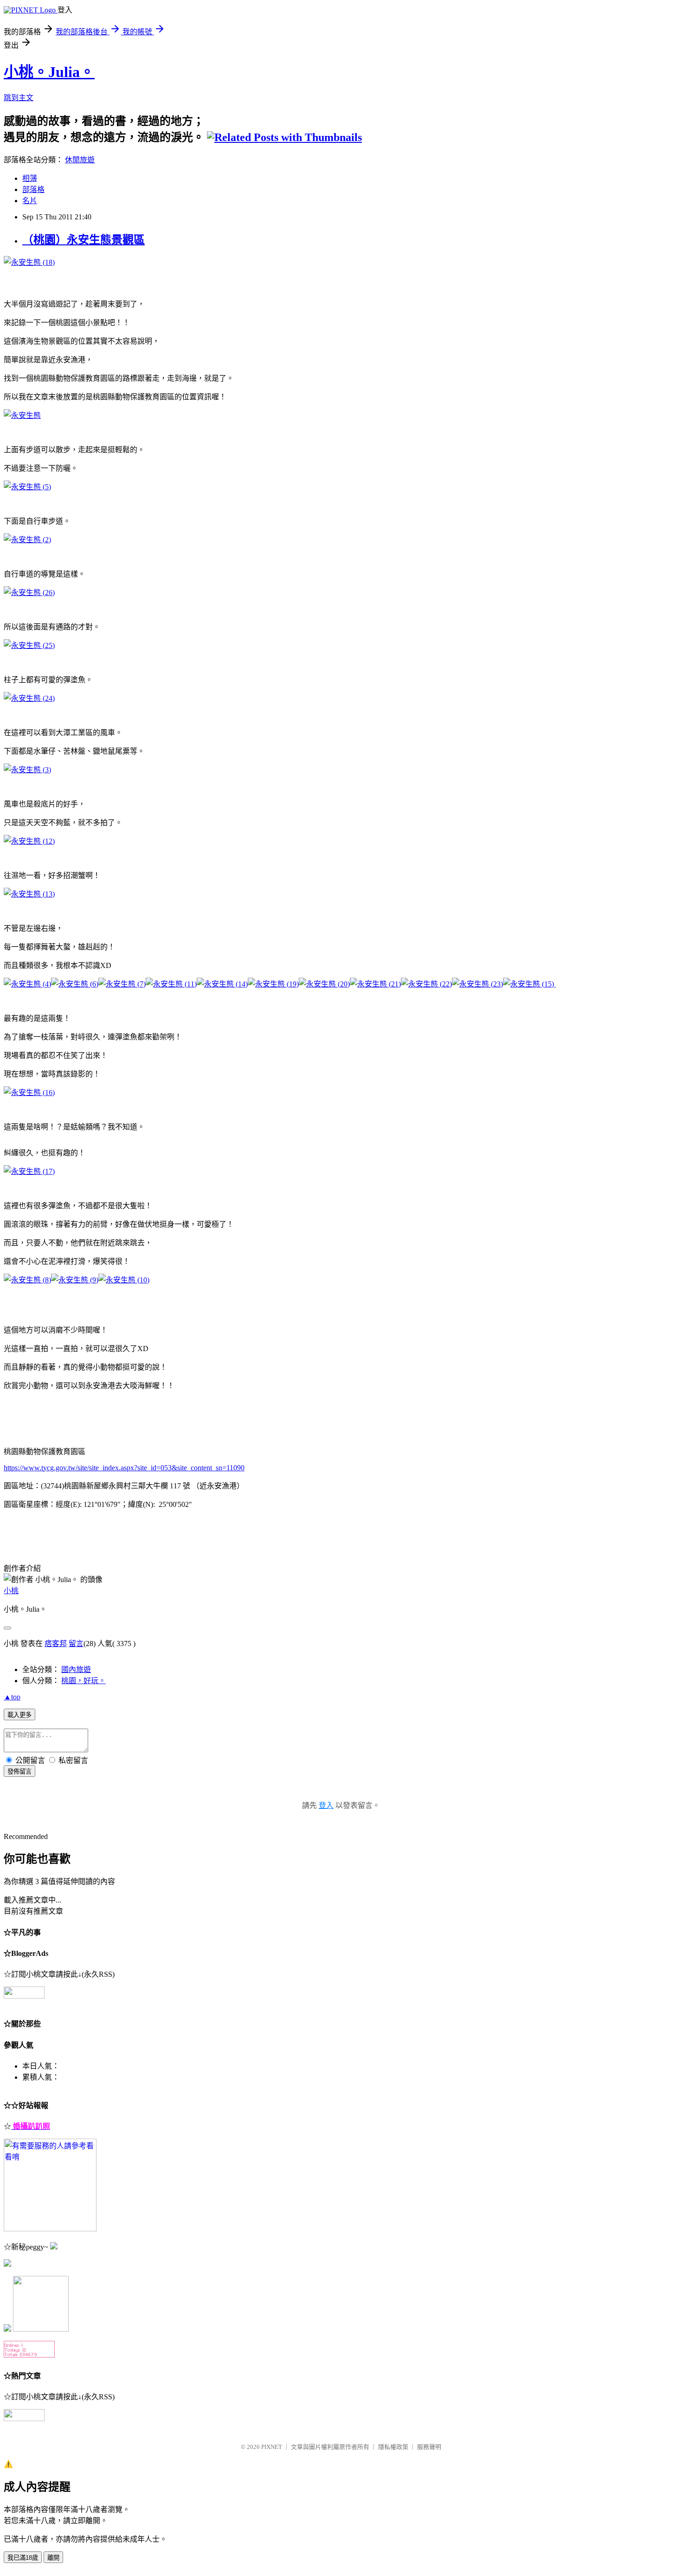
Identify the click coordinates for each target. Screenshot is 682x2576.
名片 (30, 201)
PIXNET (272, 2447)
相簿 (30, 178)
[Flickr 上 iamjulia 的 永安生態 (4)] (27, 984)
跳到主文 (19, 98)
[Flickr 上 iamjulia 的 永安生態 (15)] (528, 984)
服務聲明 (429, 2447)
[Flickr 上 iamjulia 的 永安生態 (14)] (222, 984)
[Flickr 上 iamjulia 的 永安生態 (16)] (29, 1093)
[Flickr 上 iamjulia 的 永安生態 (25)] (29, 645)
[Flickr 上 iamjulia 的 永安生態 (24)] (29, 698)
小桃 (11, 1591)
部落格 (33, 189)
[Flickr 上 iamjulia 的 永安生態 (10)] (124, 1280)
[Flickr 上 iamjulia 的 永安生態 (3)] (27, 770)
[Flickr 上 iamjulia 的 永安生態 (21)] (375, 984)
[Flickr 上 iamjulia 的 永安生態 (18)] (29, 262)
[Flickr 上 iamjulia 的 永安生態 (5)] (27, 487)
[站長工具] (29, 2355)
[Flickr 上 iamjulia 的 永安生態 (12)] (29, 841)
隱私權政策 (393, 2447)
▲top (12, 1697)
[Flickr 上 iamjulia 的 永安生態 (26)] (29, 593)
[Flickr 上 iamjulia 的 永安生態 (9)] (75, 1280)
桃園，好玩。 (84, 1681)
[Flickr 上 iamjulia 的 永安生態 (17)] (29, 1171)
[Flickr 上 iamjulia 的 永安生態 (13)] (29, 894)
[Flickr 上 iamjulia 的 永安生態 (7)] (122, 984)
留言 (76, 1644)
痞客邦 (56, 1644)
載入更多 (19, 1715)
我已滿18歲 (23, 2558)
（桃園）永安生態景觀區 (84, 240)
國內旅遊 (76, 1669)
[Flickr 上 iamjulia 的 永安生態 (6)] (75, 984)
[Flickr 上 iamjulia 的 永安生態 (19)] (273, 984)
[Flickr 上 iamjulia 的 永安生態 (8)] (27, 1280)
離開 (53, 2558)
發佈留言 (19, 1772)
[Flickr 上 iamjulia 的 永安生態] (22, 415)
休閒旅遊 (80, 160)
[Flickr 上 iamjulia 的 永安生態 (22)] (426, 984)
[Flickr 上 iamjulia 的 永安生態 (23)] (477, 984)
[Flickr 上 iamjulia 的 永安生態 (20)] (324, 984)
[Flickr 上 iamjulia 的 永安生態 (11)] (171, 984)
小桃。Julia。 (49, 72)
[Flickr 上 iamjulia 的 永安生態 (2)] (27, 540)
